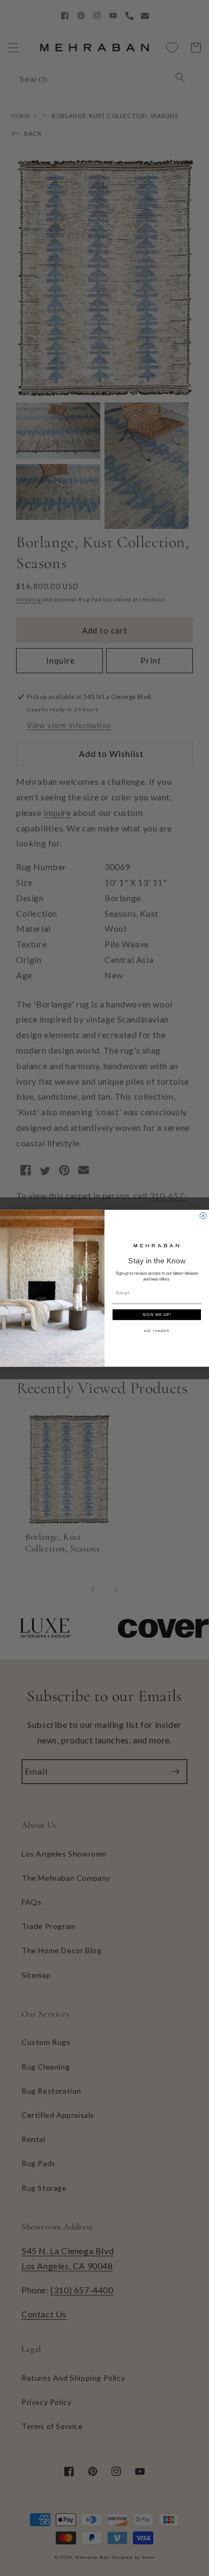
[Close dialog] (203, 1216)
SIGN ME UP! (157, 1314)
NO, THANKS (157, 1331)
